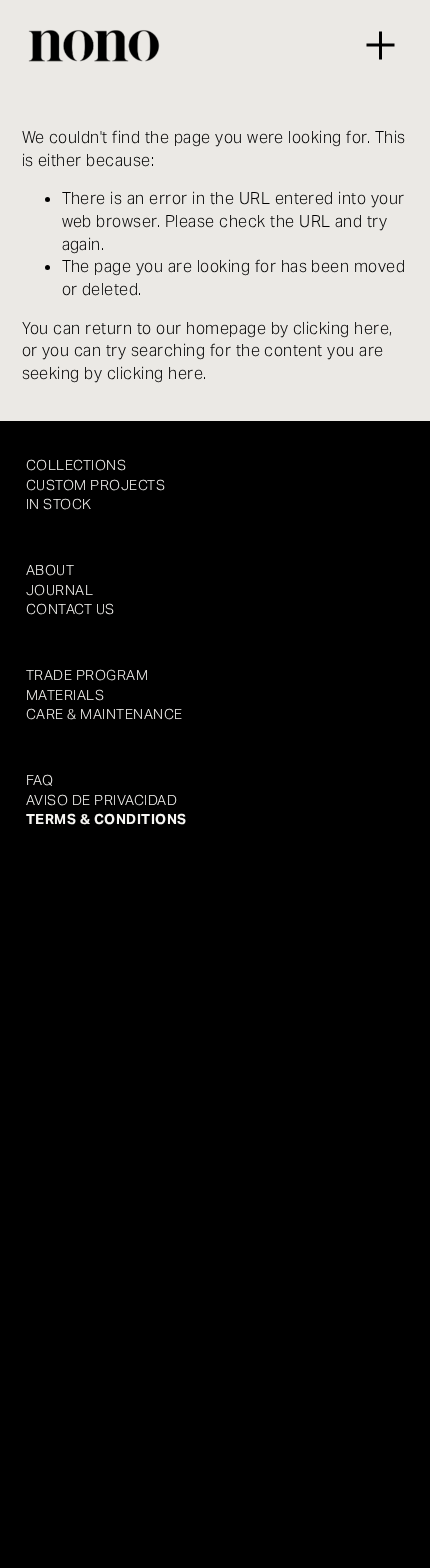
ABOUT (50, 570)
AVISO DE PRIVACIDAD (101, 800)
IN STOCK (59, 504)
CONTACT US (70, 609)
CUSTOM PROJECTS (95, 485)
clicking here (341, 328)
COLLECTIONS (76, 465)
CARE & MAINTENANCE (104, 714)
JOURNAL (59, 590)
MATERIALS (65, 695)
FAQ (39, 780)
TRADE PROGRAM (87, 675)
